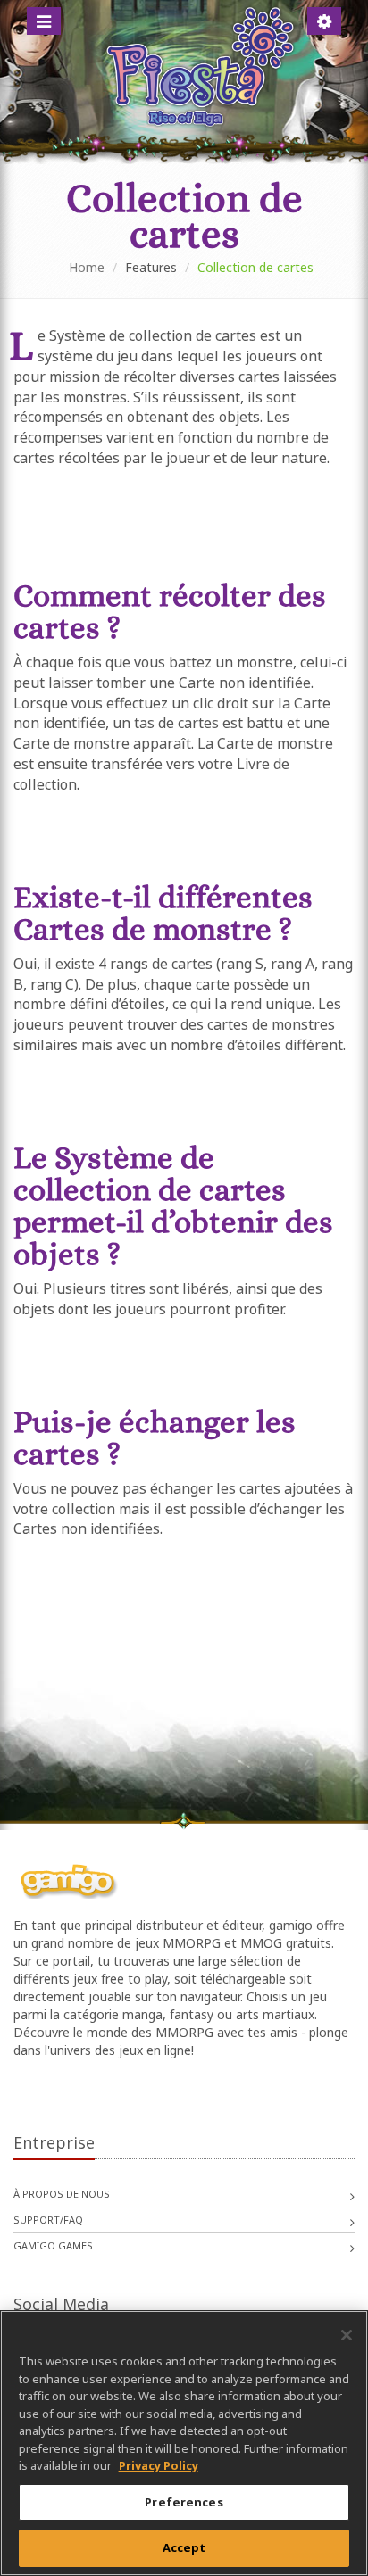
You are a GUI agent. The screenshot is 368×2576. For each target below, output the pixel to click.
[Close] (347, 2335)
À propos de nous (62, 2194)
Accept (184, 2547)
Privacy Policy (159, 2465)
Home (87, 267)
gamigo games (53, 2245)
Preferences (184, 2502)
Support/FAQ (48, 2220)
